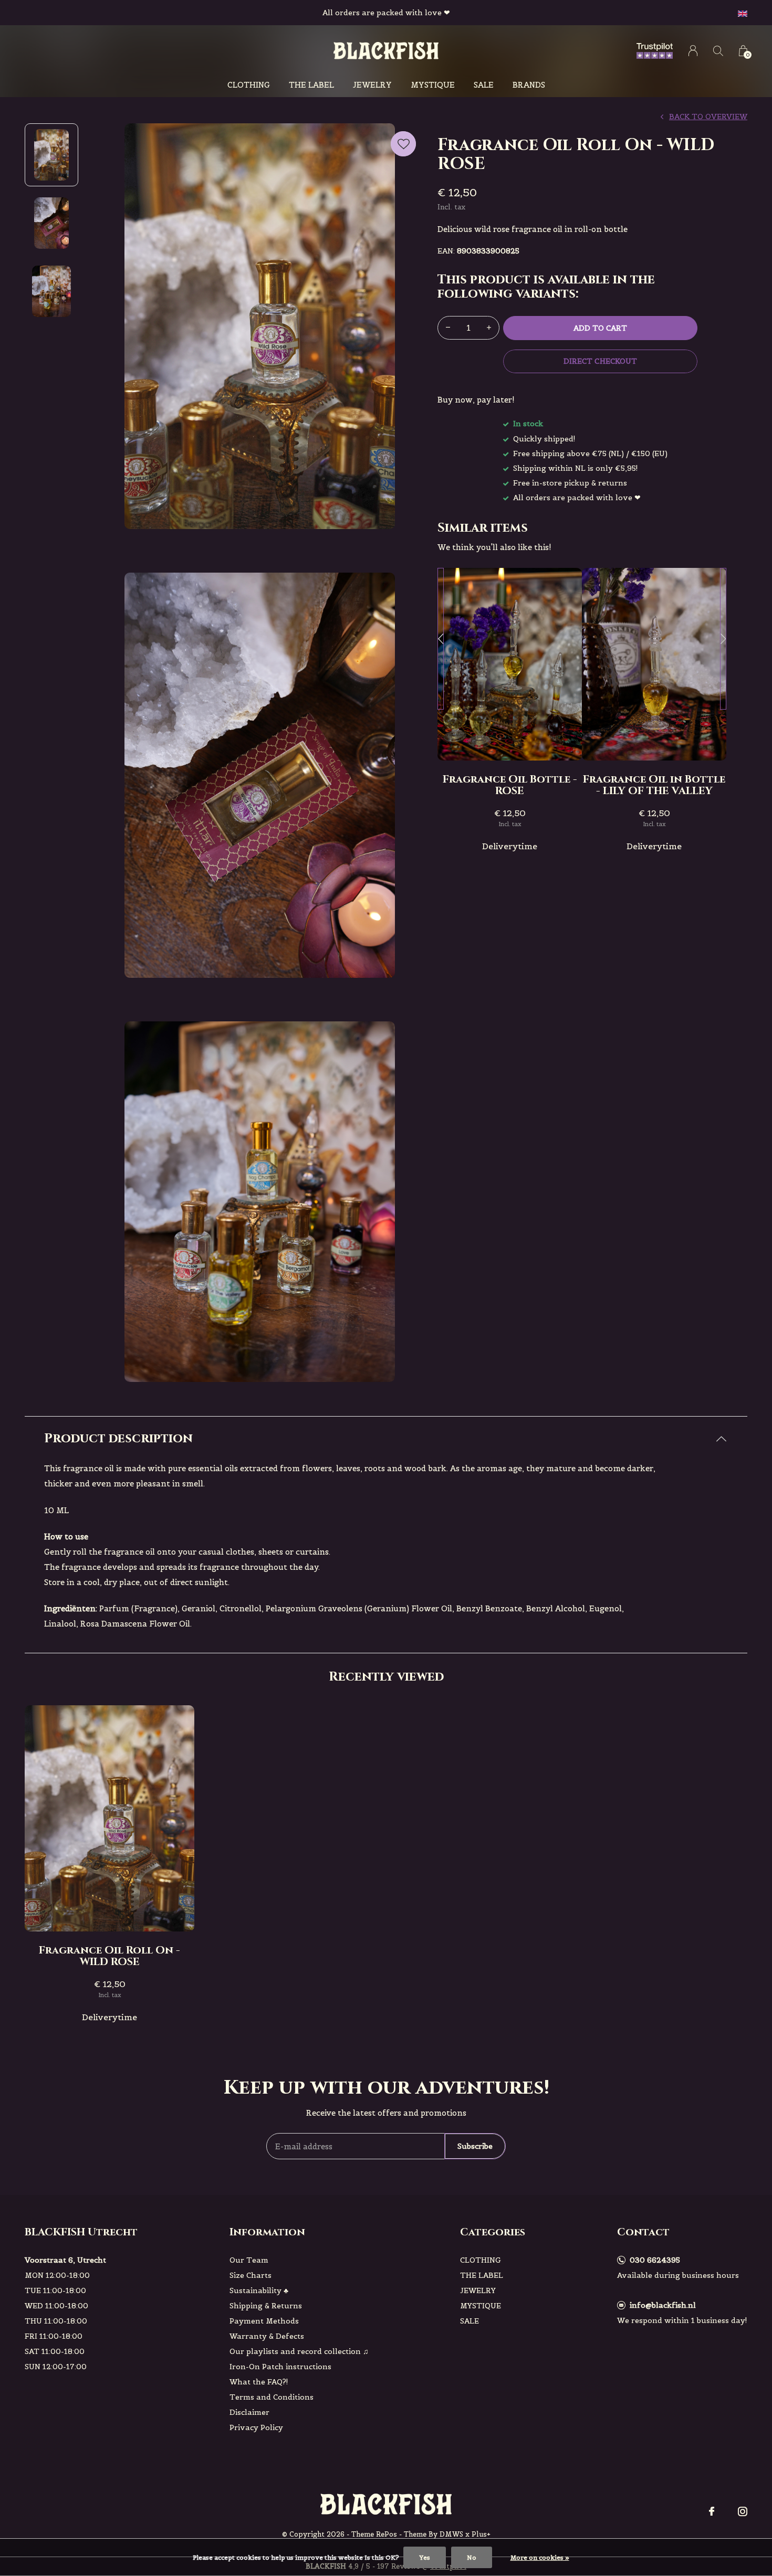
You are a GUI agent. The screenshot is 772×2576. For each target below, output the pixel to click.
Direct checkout (600, 361)
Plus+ (481, 2534)
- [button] (448, 328)
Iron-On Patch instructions (280, 2367)
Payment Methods (264, 2321)
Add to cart (600, 328)
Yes (425, 2557)
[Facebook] (712, 2511)
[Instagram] (743, 2511)
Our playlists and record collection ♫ (299, 2351)
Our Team (249, 2260)
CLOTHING (249, 85)
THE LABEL (311, 85)
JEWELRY (372, 85)
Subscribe (475, 2146)
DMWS (451, 2534)
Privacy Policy (256, 2427)
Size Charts (251, 2275)
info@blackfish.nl (663, 2305)
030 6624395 (655, 2260)
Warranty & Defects (267, 2336)
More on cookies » (540, 2557)
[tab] (386, 1439)
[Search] (718, 51)
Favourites (403, 144)
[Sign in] (693, 51)
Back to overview (708, 117)
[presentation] (441, 639)
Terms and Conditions (272, 2397)
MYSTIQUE (433, 85)
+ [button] (489, 328)
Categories (493, 2232)
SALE (484, 85)
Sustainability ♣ (259, 2290)
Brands (529, 85)
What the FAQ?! (259, 2382)
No (472, 2557)
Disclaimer (249, 2412)
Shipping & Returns (266, 2306)
